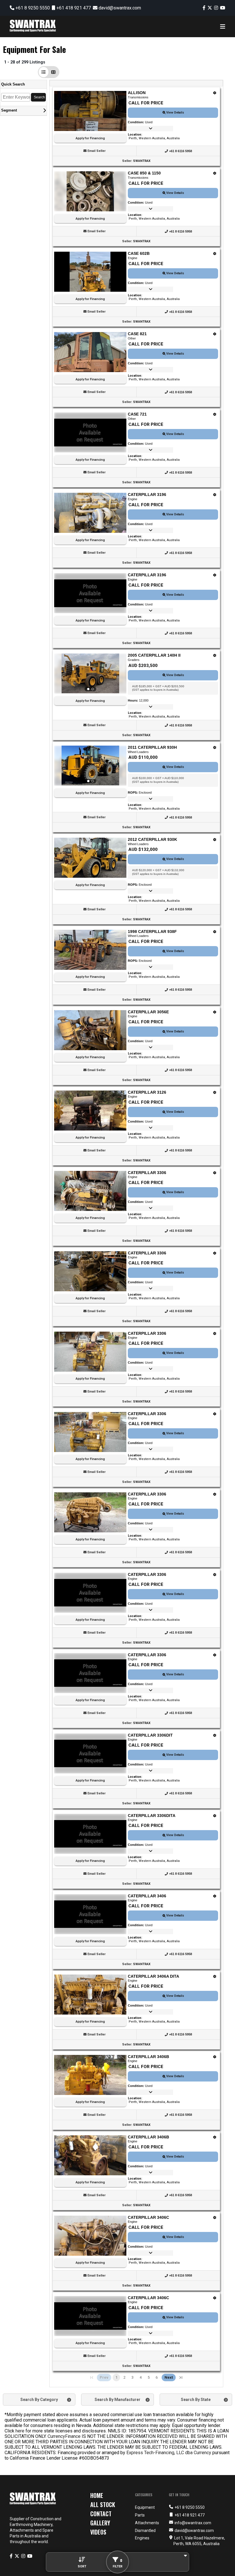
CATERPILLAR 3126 (147, 1092)
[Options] (215, 93)
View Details (175, 113)
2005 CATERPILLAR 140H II (154, 655)
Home (97, 2495)
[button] (44, 72)
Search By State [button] (196, 2400)
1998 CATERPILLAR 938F (152, 932)
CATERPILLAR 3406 (147, 1896)
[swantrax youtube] (223, 8)
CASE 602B (139, 253)
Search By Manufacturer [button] (117, 2400)
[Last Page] (181, 2378)
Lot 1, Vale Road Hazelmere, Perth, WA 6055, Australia (199, 2541)
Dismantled (145, 2531)
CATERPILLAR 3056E (148, 1012)
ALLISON (137, 93)
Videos (98, 2532)
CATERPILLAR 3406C (148, 2217)
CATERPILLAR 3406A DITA (153, 1976)
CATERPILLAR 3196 (147, 494)
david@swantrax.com (119, 8)
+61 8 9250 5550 (32, 8)
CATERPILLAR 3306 (147, 1173)
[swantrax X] (210, 8)
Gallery (100, 2523)
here (20, 2431)
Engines (142, 2538)
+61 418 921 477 (73, 8)
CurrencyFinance (64, 2436)
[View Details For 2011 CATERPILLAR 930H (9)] (90, 766)
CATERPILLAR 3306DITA (152, 1816)
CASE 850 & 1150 (144, 173)
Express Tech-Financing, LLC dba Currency (169, 2453)
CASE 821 (137, 334)
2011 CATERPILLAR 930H (152, 747)
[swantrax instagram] (216, 8)
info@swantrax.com (192, 2523)
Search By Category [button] (39, 2400)
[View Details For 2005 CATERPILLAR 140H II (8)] (90, 674)
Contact (101, 2514)
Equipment (145, 2507)
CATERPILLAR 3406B (148, 2057)
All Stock (103, 2505)
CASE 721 (137, 414)
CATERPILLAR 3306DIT (150, 1735)
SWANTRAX (142, 161)
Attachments (147, 2523)
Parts (140, 2515)
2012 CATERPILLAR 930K (152, 839)
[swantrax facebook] (204, 8)
